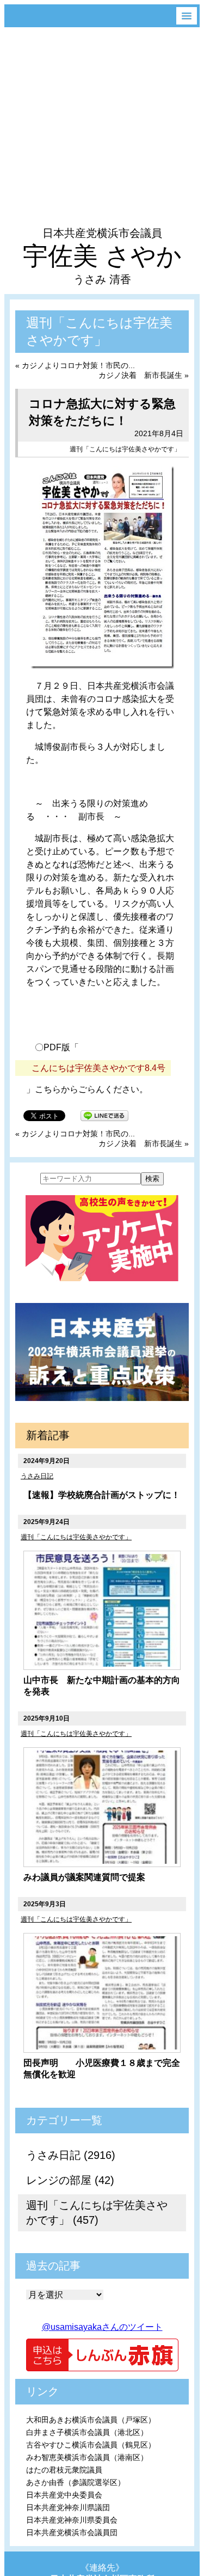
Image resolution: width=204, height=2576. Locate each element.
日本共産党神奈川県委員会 (72, 2520)
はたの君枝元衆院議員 (64, 2470)
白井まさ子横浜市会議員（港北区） (87, 2432)
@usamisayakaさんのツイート (102, 2327)
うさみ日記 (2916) (71, 2155)
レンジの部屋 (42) (70, 2180)
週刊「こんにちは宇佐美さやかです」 (125, 449)
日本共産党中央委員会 (64, 2495)
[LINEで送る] (104, 1115)
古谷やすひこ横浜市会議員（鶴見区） (91, 2445)
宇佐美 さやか (102, 256)
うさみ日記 (37, 1476)
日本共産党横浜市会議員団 (72, 2532)
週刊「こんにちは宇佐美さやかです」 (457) (97, 2213)
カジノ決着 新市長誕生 (140, 375)
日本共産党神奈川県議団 (68, 2507)
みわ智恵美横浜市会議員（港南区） (87, 2457)
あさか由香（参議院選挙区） (76, 2482)
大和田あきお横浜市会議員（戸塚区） (91, 2420)
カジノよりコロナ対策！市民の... (78, 365)
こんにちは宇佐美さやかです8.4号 (98, 1068)
